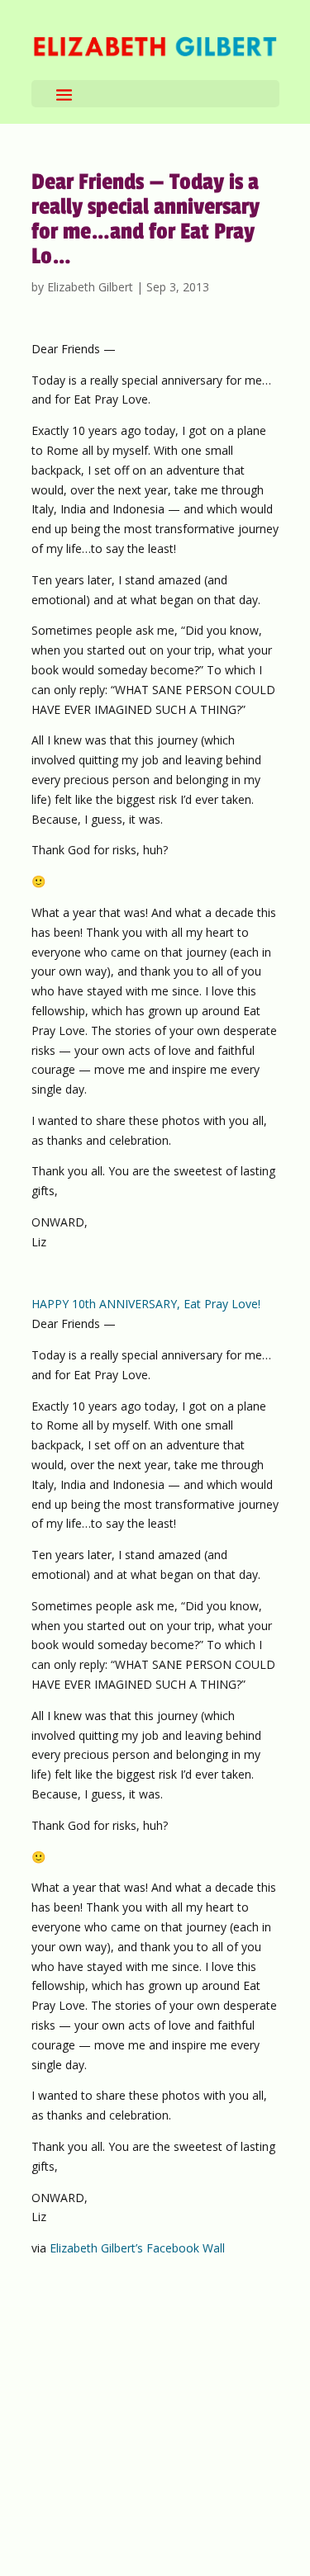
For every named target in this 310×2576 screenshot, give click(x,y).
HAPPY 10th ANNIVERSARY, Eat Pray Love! (146, 1304)
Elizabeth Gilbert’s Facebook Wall (137, 2248)
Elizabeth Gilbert (90, 287)
